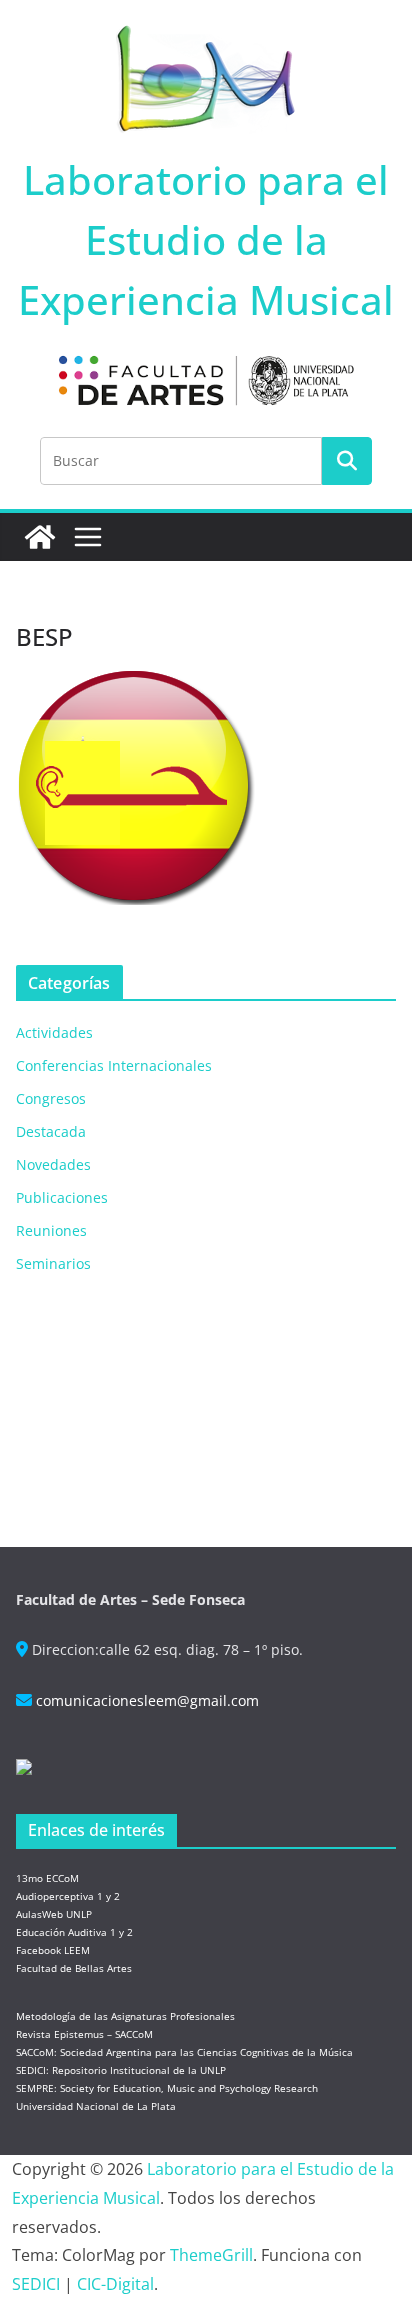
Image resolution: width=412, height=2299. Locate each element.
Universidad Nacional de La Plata (96, 2106)
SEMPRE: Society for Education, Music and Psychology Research (167, 2088)
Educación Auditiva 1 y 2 (74, 1932)
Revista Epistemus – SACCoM (84, 2034)
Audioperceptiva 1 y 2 (68, 1896)
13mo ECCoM (47, 1878)
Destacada (51, 1131)
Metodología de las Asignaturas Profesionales (125, 2016)
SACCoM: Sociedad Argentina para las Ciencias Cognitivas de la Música (184, 2052)
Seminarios (53, 1263)
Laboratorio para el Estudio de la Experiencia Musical (206, 239)
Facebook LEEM (53, 1950)
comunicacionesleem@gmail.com (147, 1700)
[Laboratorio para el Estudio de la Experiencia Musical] (40, 537)
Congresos (51, 1098)
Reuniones (51, 1230)
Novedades (53, 1164)
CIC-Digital (115, 2284)
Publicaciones (62, 1197)
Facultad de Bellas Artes (74, 1968)
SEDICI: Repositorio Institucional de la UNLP (121, 2070)
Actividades (54, 1032)
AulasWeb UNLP (54, 1914)
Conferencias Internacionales (114, 1065)
